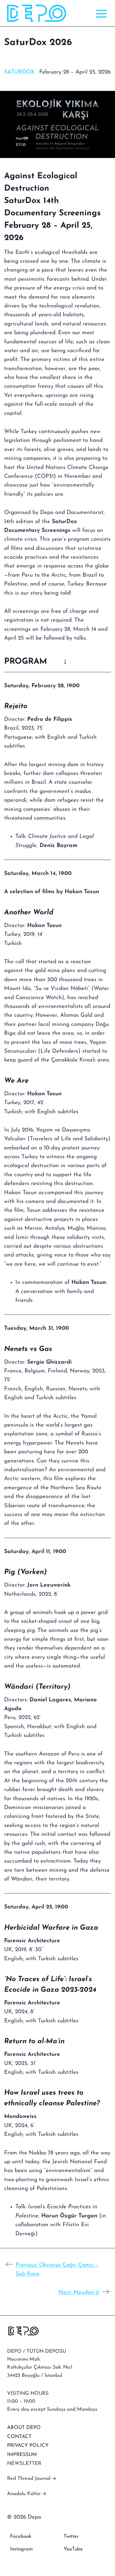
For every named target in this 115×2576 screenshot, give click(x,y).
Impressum (22, 2455)
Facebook (21, 2536)
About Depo (24, 2428)
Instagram (21, 2549)
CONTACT (19, 2437)
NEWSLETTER (24, 2463)
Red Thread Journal (29, 2478)
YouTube (73, 2549)
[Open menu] (100, 13)
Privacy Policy (28, 2446)
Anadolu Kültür (24, 2494)
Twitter (71, 2536)
